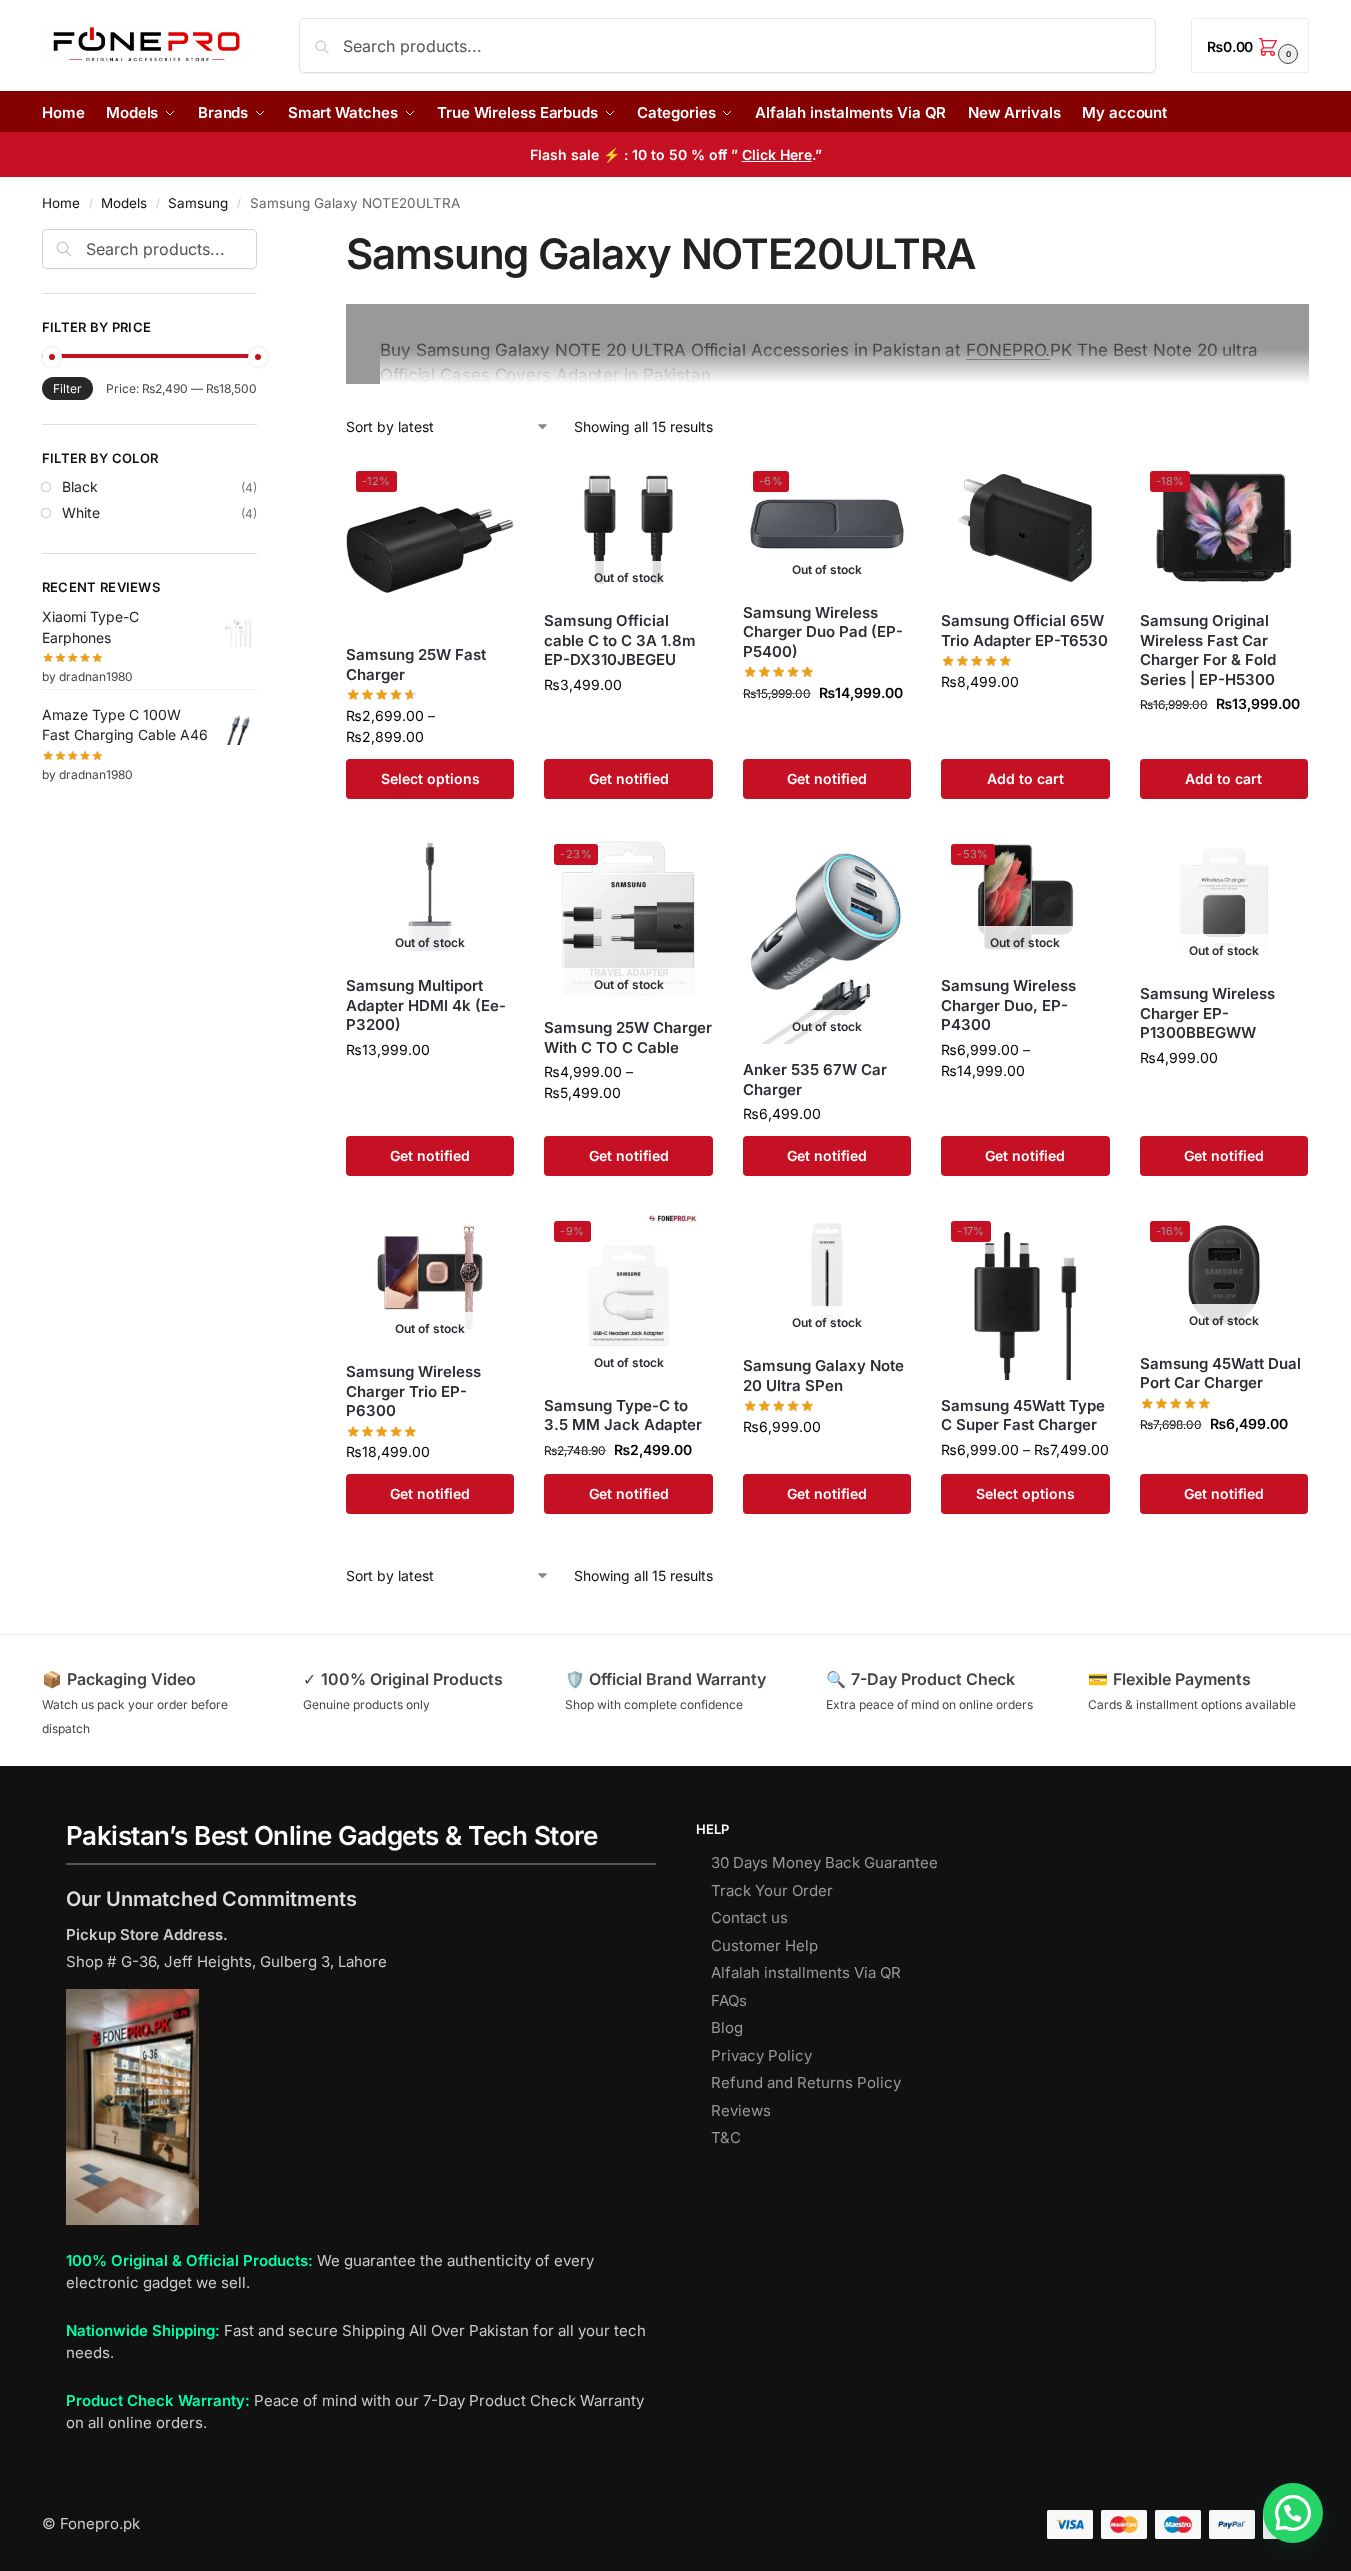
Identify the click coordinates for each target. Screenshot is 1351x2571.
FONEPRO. (1008, 350)
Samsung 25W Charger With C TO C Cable (628, 1037)
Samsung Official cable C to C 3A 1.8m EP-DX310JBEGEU (620, 640)
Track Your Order (772, 1890)
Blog (727, 2027)
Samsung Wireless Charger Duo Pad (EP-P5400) (823, 632)
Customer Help (764, 1945)
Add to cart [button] (1025, 778)
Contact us (749, 1917)
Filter (67, 388)
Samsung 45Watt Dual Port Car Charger (1220, 1373)
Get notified (629, 778)
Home (61, 203)
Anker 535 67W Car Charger (815, 1079)
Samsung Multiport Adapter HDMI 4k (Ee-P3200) (426, 1005)
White (81, 512)
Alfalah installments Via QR (806, 1972)
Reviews (741, 2110)
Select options (430, 778)
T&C (726, 2137)
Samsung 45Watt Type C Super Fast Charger (1023, 1415)
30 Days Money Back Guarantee (824, 1862)
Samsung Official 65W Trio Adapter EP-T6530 (1024, 630)
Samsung (198, 203)
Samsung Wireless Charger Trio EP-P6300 (413, 1391)
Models (124, 203)
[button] (1250, 45)
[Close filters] (263, 241)
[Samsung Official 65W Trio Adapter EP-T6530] (1025, 528)
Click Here (777, 154)
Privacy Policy (761, 2055)
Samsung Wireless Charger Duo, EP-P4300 (1008, 1005)
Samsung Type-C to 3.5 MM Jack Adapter (623, 1415)
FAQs (729, 2000)
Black (80, 486)
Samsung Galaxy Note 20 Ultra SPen (823, 1375)
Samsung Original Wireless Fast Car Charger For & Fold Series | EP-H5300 (1208, 650)
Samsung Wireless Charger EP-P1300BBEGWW (1207, 1013)
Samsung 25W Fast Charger (416, 664)
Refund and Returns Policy (806, 2082)
